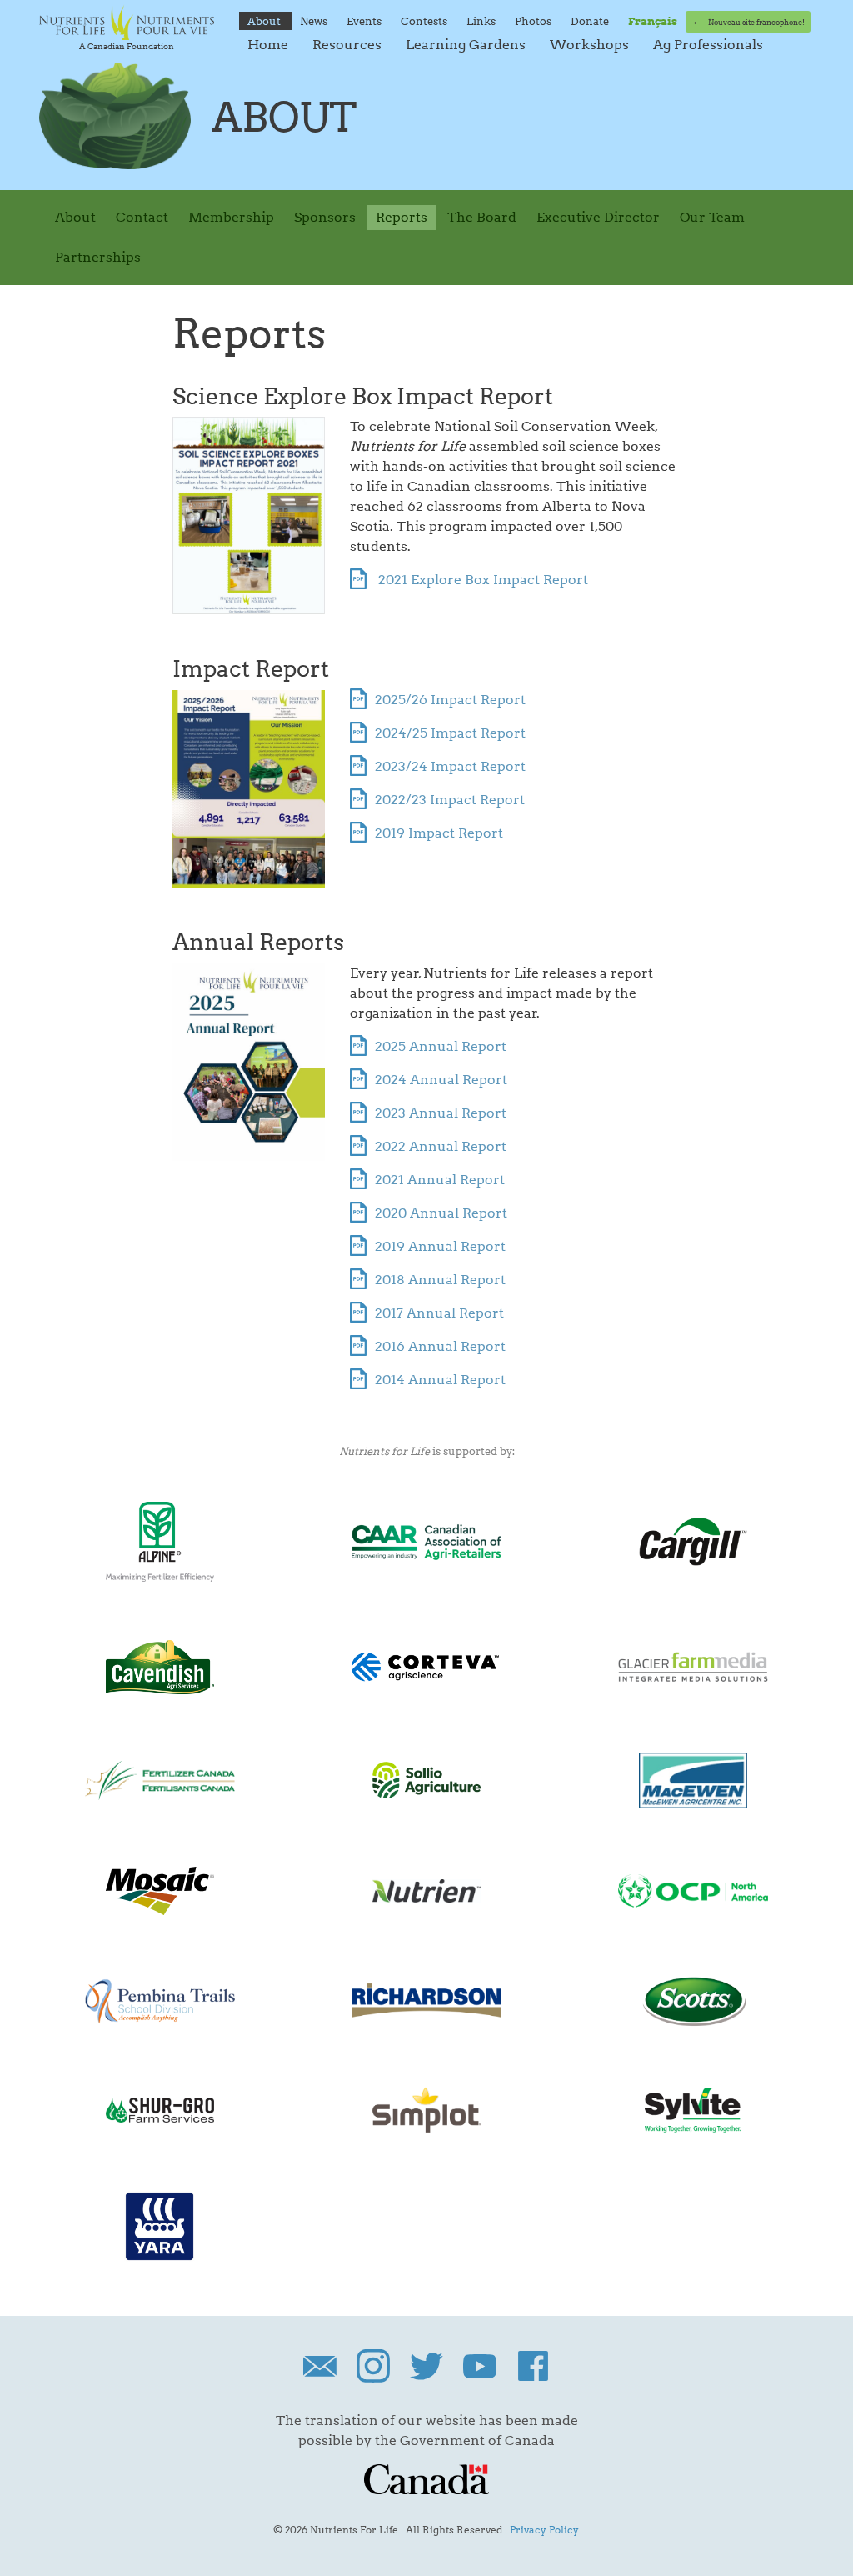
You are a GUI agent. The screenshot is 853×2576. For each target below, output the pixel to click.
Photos (534, 21)
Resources (349, 45)
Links (482, 21)
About (265, 21)
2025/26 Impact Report (450, 700)
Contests (425, 21)
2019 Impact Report (439, 833)
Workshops (591, 45)
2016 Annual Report (440, 1346)
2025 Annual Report (441, 1046)
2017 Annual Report (439, 1313)
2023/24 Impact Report (450, 766)
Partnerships (98, 257)
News (315, 21)
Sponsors (325, 217)
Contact (142, 217)
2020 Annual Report (441, 1213)
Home (269, 45)
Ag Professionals (708, 45)
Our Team (712, 217)
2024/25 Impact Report (450, 733)
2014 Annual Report (440, 1380)
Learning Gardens (467, 45)
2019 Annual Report (440, 1246)
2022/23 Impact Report (450, 800)
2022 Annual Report (441, 1146)
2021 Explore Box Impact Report (481, 580)
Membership (231, 217)
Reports (402, 217)
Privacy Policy (544, 2530)
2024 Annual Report (441, 1080)
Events (365, 21)
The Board (482, 217)
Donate (591, 21)
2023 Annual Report (441, 1113)
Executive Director (598, 217)
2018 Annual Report (440, 1280)
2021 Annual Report (440, 1180)
